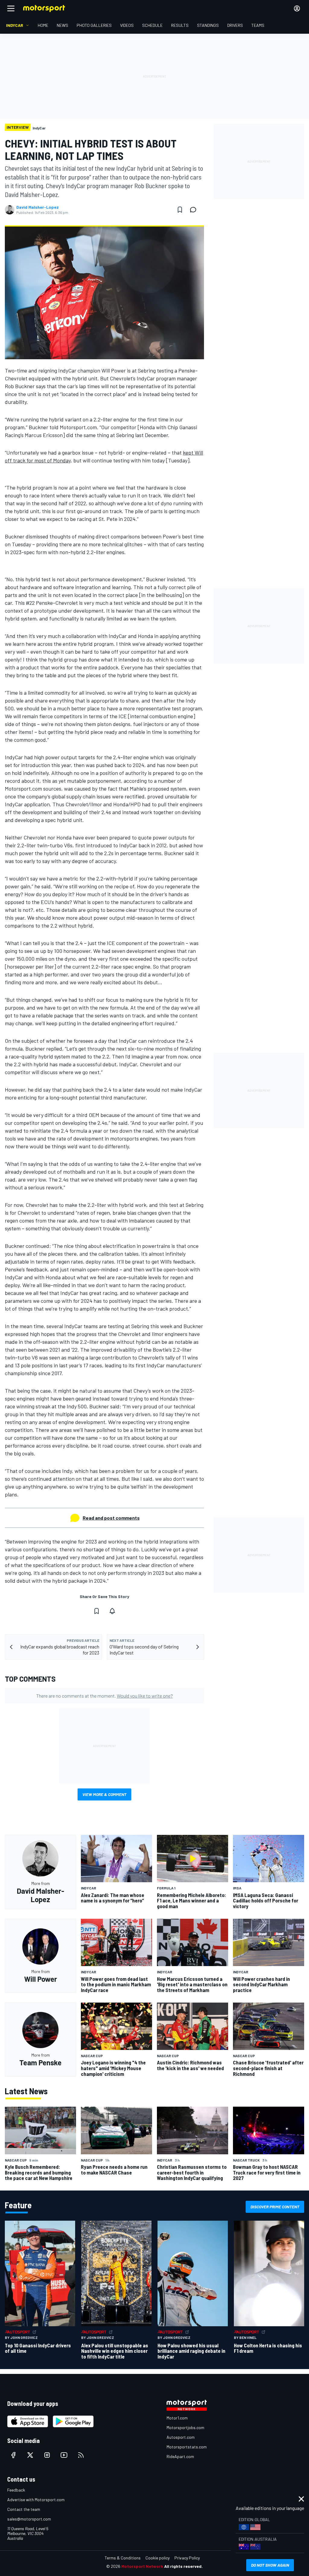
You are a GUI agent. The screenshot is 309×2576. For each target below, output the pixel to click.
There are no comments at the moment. (105, 1696)
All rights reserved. (183, 2566)
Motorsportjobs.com (185, 2427)
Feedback (16, 2490)
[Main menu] (11, 8)
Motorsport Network (142, 2566)
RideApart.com (180, 2456)
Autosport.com (181, 2437)
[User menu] (297, 8)
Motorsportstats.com (187, 2447)
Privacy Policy (187, 2558)
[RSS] (81, 2455)
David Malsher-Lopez (38, 207)
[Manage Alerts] (112, 1611)
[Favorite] (180, 210)
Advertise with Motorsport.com (36, 2500)
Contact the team (24, 2509)
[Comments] (195, 210)
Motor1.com (177, 2418)
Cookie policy (158, 2558)
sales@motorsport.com (29, 2519)
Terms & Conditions (123, 2558)
